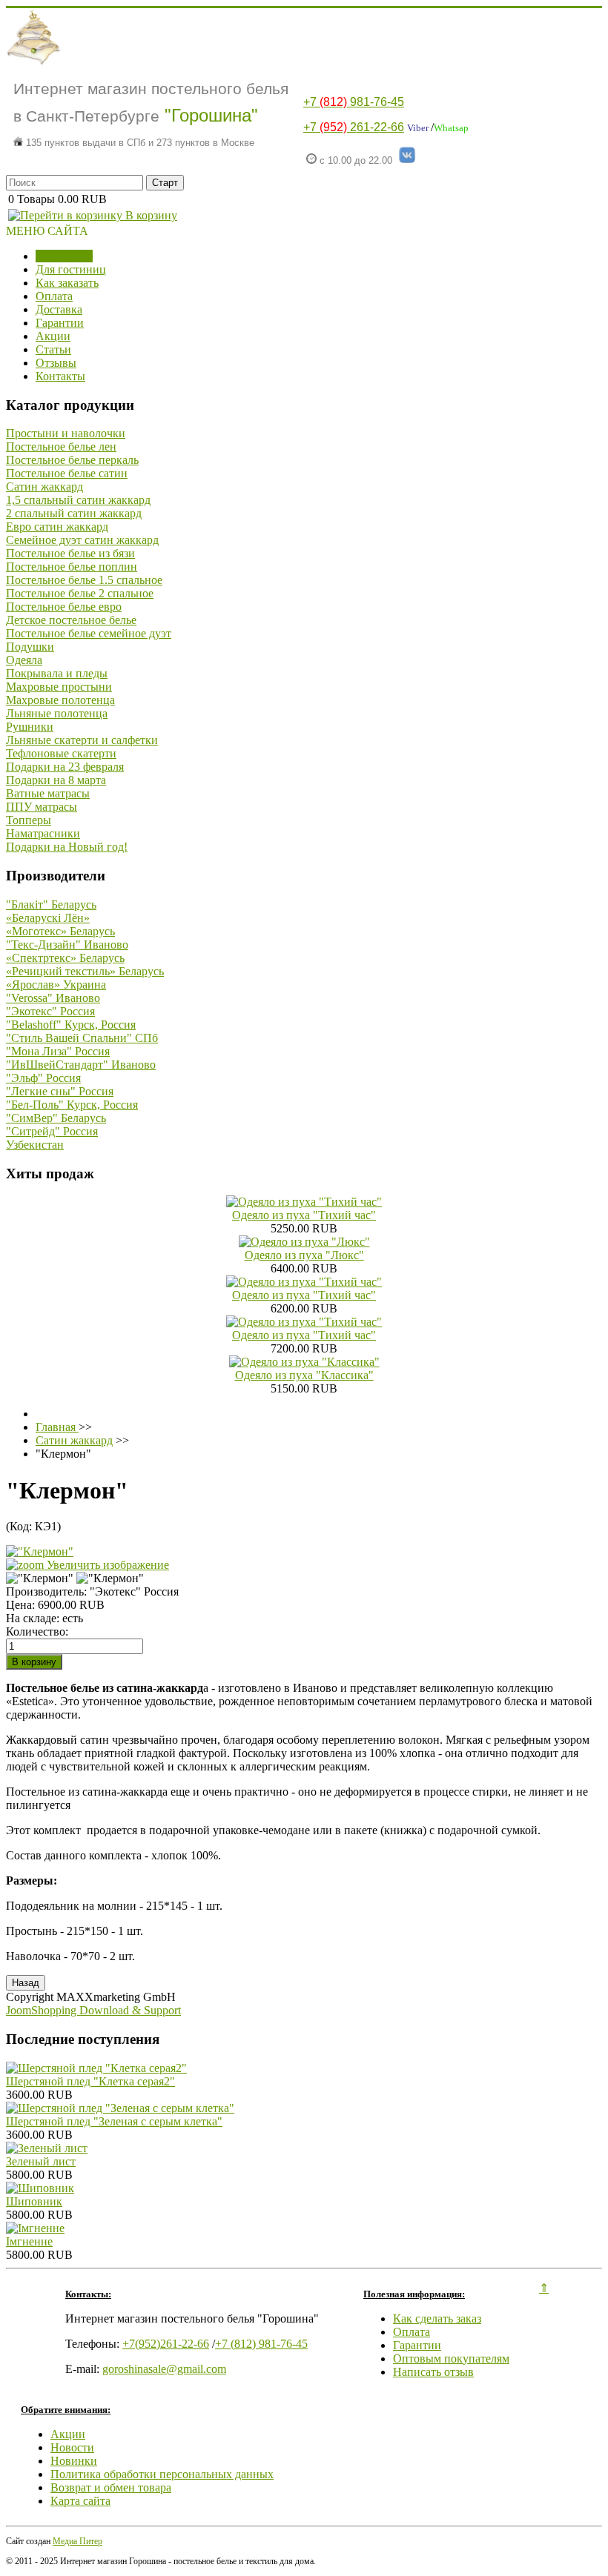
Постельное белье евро (64, 607)
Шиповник (34, 2201)
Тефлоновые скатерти (61, 753)
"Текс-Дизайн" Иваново (67, 945)
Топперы (29, 820)
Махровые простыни (59, 687)
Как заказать (67, 283)
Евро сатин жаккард (57, 527)
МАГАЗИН (64, 256)
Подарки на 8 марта (56, 780)
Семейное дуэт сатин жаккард (82, 540)
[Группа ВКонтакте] (407, 160)
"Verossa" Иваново (53, 998)
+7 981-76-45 (354, 102)
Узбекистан (35, 1145)
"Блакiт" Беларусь (51, 904)
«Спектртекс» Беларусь (65, 958)
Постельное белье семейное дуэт (89, 633)
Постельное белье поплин (72, 567)
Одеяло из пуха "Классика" (304, 1375)
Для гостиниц (71, 269)
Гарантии (60, 323)
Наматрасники (43, 833)
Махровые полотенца (60, 700)
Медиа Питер (77, 2541)
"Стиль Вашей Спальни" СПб (82, 1038)
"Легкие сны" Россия (60, 1091)
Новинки (74, 2461)
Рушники (30, 727)
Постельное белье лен (61, 447)
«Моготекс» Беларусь (60, 931)
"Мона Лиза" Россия (58, 1051)
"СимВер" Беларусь (56, 1118)
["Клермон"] (40, 1579)
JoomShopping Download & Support (93, 2010)
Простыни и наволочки (66, 433)
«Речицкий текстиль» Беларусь (85, 971)
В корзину (150, 215)
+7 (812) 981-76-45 (261, 2344)
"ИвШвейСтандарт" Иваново (81, 1065)
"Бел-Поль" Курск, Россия (72, 1105)
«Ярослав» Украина (56, 985)
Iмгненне (29, 2241)
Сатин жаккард (44, 487)
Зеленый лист (41, 2161)
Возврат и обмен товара (111, 2487)
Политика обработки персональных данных (162, 2474)
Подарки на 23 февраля (65, 767)
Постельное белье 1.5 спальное (84, 580)
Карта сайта (80, 2501)
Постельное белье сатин (67, 473)
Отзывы (56, 363)
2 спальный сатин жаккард (74, 513)
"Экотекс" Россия (50, 1011)
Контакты (60, 376)
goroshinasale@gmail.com (164, 2369)
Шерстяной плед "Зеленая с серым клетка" (114, 2121)
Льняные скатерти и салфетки (82, 740)
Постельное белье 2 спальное (80, 593)
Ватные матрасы (48, 793)
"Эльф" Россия (43, 1078)
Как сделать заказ (437, 2318)
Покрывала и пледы (57, 673)
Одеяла (24, 660)
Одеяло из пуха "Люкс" (304, 1255)
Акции (53, 336)
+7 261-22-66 (354, 127)
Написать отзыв (433, 2372)
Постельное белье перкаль (72, 460)
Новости (72, 2447)
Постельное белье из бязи (70, 553)
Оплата (54, 296)
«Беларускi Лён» (48, 918)
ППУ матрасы (42, 807)
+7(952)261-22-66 (166, 2344)
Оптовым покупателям (451, 2358)
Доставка (59, 309)
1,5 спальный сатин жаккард (78, 500)
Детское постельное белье (71, 620)
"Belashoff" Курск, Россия (71, 1025)
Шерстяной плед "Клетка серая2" (90, 2081)
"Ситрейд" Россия (52, 1131)
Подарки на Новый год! (67, 847)
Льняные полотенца (57, 713)
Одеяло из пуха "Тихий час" (304, 1215)
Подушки (30, 647)
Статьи (53, 349)
